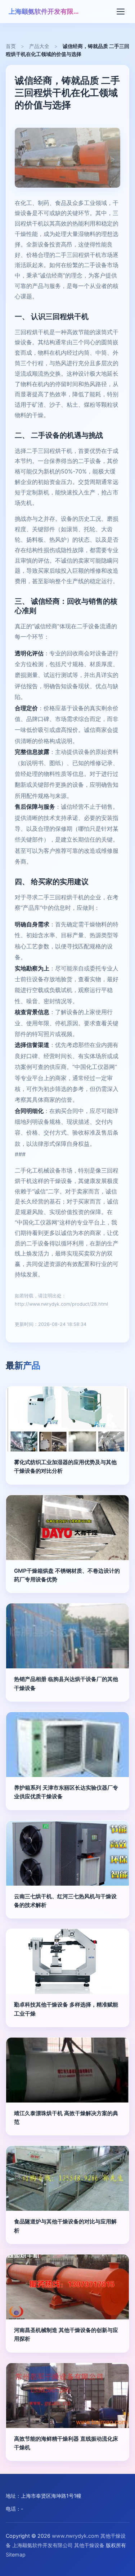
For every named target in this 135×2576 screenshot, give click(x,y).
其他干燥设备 (89, 2545)
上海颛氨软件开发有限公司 (45, 11)
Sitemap (16, 2555)
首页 (11, 46)
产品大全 (39, 46)
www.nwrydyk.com (75, 2536)
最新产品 (23, 1365)
